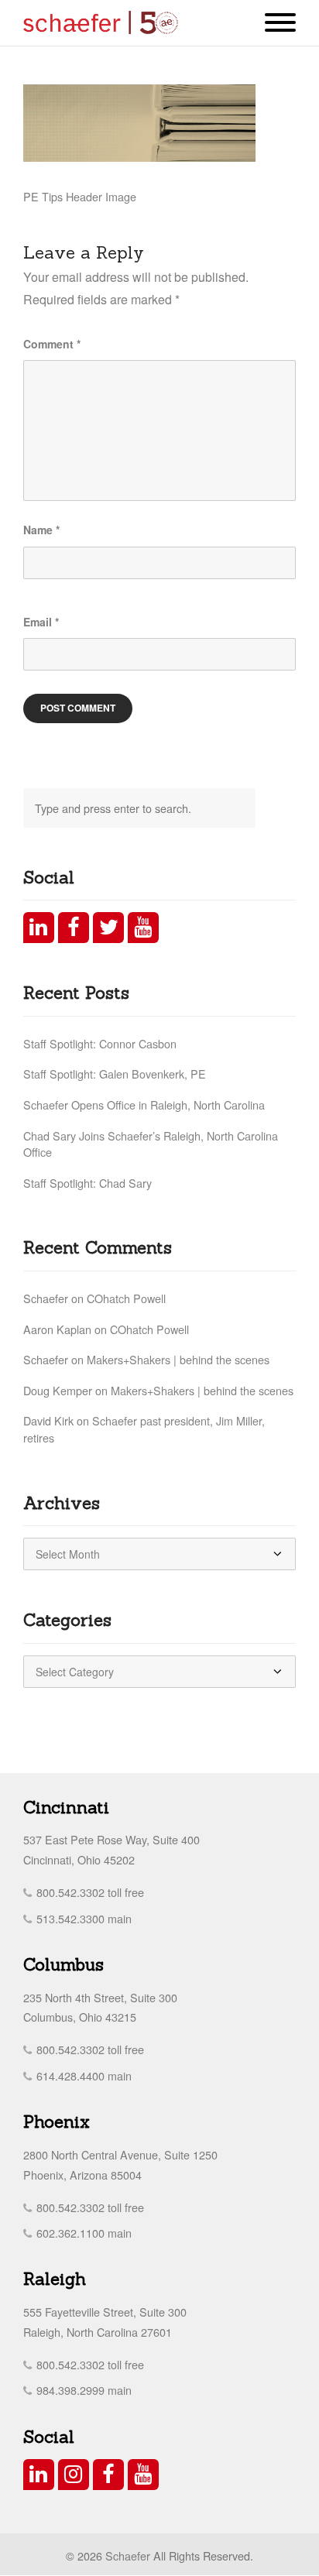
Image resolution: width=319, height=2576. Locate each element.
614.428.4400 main (82, 2075)
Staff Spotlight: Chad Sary (87, 1183)
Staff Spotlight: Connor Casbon (100, 1043)
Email (41, 622)
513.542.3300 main (82, 1918)
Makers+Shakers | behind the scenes (178, 1359)
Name (41, 530)
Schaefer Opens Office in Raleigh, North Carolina (144, 1104)
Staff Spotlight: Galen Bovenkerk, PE (115, 1074)
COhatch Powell (126, 1298)
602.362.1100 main (82, 2233)
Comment (52, 344)
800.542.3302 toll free (89, 1892)
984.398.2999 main (82, 2390)
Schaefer (128, 2555)
